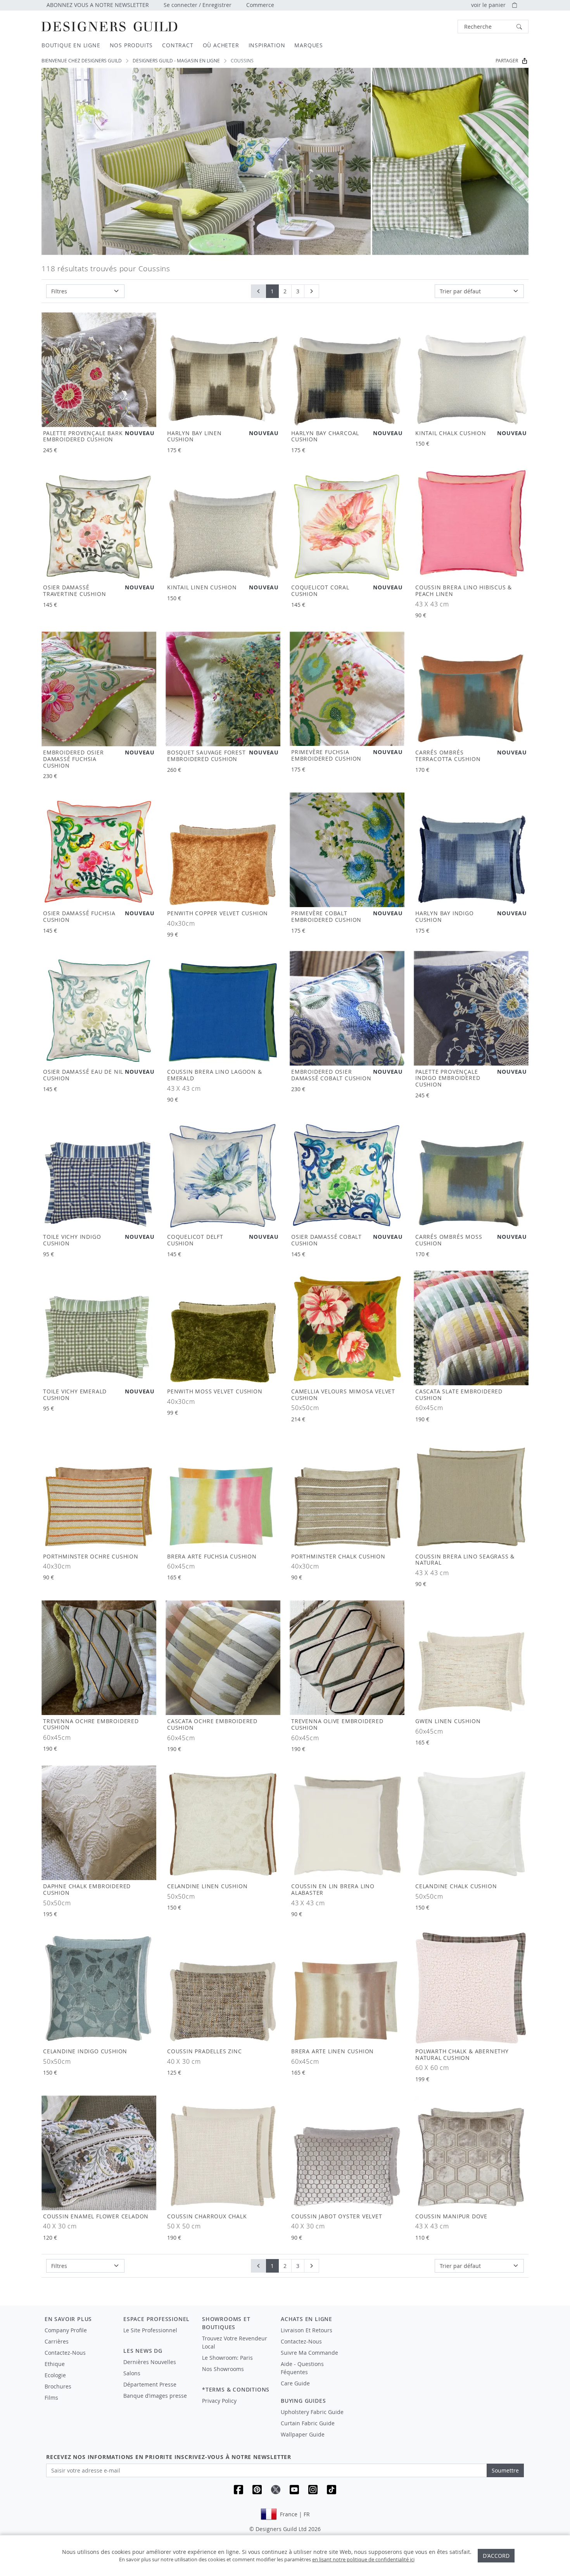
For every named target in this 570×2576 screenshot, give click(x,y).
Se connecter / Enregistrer (198, 5)
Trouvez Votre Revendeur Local (235, 2342)
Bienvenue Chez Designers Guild (82, 61)
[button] (493, 27)
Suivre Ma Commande (309, 2353)
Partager (507, 61)
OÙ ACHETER (221, 45)
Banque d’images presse (155, 2396)
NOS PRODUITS (131, 45)
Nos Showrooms (223, 2369)
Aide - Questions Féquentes (302, 2368)
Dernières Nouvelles (150, 2362)
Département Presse (150, 2384)
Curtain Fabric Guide (308, 2423)
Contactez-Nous (65, 2353)
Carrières (57, 2341)
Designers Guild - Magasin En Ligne (176, 61)
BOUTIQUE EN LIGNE (71, 45)
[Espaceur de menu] (157, 2337)
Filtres (59, 291)
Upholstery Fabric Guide (312, 2412)
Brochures (58, 2386)
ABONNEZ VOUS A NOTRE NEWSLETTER (98, 5)
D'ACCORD (496, 2556)
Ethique (55, 2364)
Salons (132, 2373)
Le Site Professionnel (150, 2330)
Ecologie (55, 2375)
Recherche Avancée (437, 27)
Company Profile (66, 2330)
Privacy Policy (219, 2401)
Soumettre (505, 2470)
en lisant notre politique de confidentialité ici (363, 2559)
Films (51, 2398)
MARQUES (309, 45)
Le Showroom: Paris (227, 2358)
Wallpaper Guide (303, 2434)
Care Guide (295, 2383)
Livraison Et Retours (307, 2330)
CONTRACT (178, 45)
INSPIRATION (267, 45)
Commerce (260, 5)
